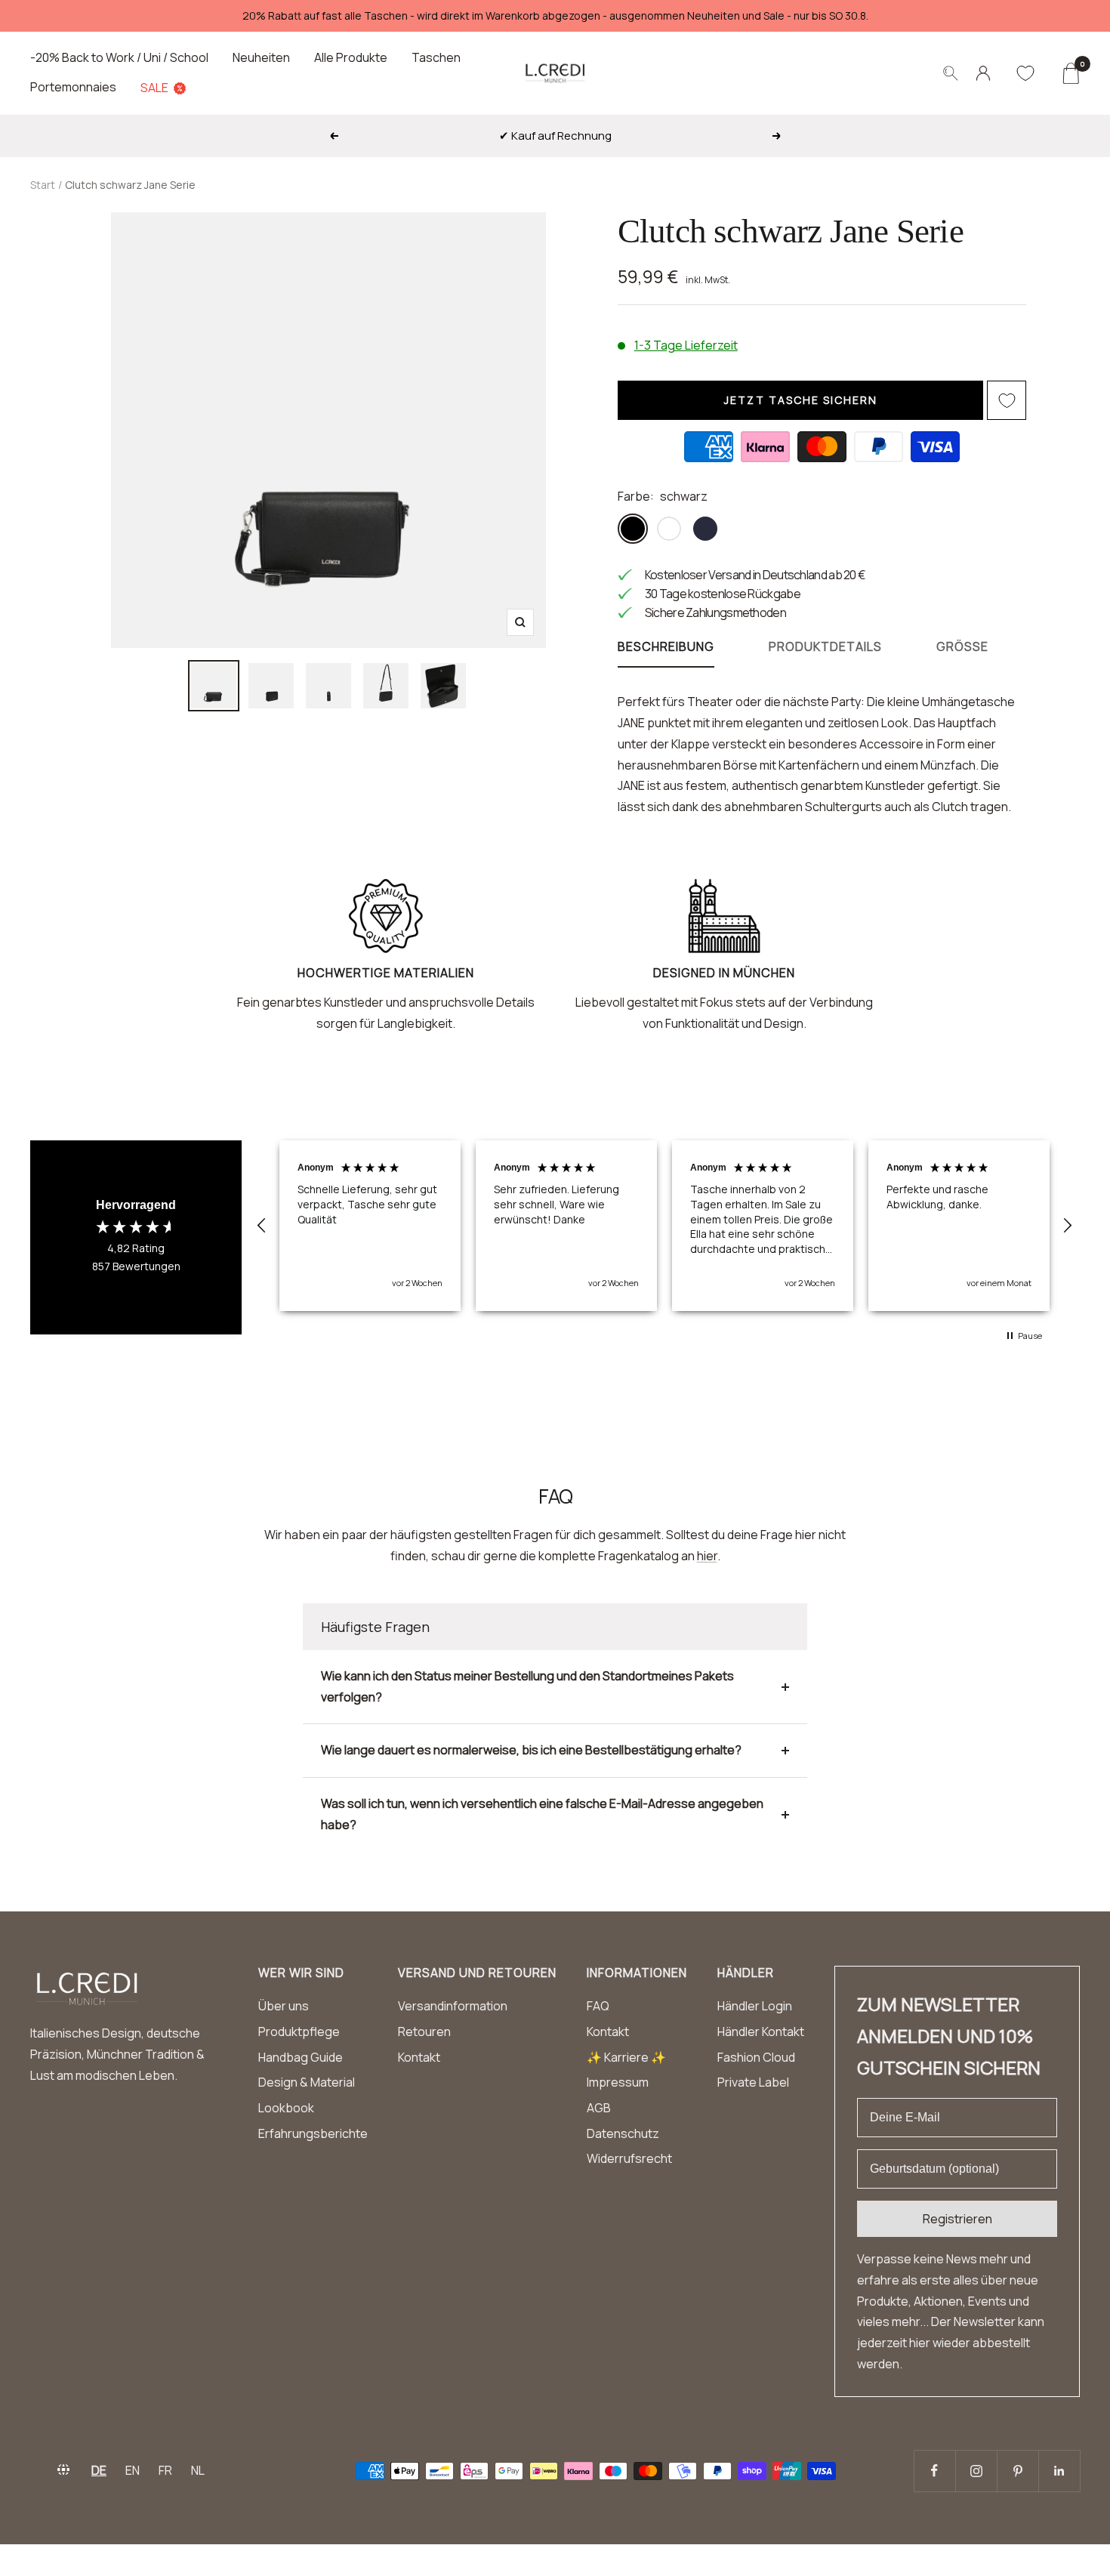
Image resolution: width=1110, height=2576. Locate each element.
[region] (664, 1226)
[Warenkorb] (1070, 73)
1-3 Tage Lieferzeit (686, 345)
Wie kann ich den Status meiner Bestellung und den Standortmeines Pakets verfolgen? (527, 1686)
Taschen (436, 57)
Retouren (424, 2031)
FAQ (598, 2006)
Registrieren (957, 2219)
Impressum (618, 2082)
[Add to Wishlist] (1007, 400)
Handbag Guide (301, 2057)
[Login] (983, 73)
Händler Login (755, 2006)
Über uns (284, 2006)
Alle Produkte (351, 57)
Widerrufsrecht (629, 2158)
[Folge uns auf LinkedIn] (1059, 2471)
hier (707, 1556)
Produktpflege (299, 2031)
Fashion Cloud (756, 2057)
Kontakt (419, 2057)
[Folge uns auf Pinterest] (1017, 2471)
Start (43, 185)
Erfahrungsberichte (313, 2133)
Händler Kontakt (761, 2031)
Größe (962, 647)
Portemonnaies (73, 87)
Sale (154, 88)
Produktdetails (825, 647)
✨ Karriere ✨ (626, 2057)
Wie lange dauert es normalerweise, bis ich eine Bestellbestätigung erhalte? (531, 1750)
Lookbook (286, 2108)
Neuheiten (261, 57)
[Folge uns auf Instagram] (976, 2471)
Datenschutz (623, 2133)
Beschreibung (666, 647)
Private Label (753, 2082)
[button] (262, 1226)
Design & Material (307, 2082)
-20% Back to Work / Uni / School (119, 57)
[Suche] (951, 73)
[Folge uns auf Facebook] (934, 2471)
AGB (599, 2108)
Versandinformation (453, 2006)
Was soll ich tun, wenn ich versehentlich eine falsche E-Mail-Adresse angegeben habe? (542, 1814)
